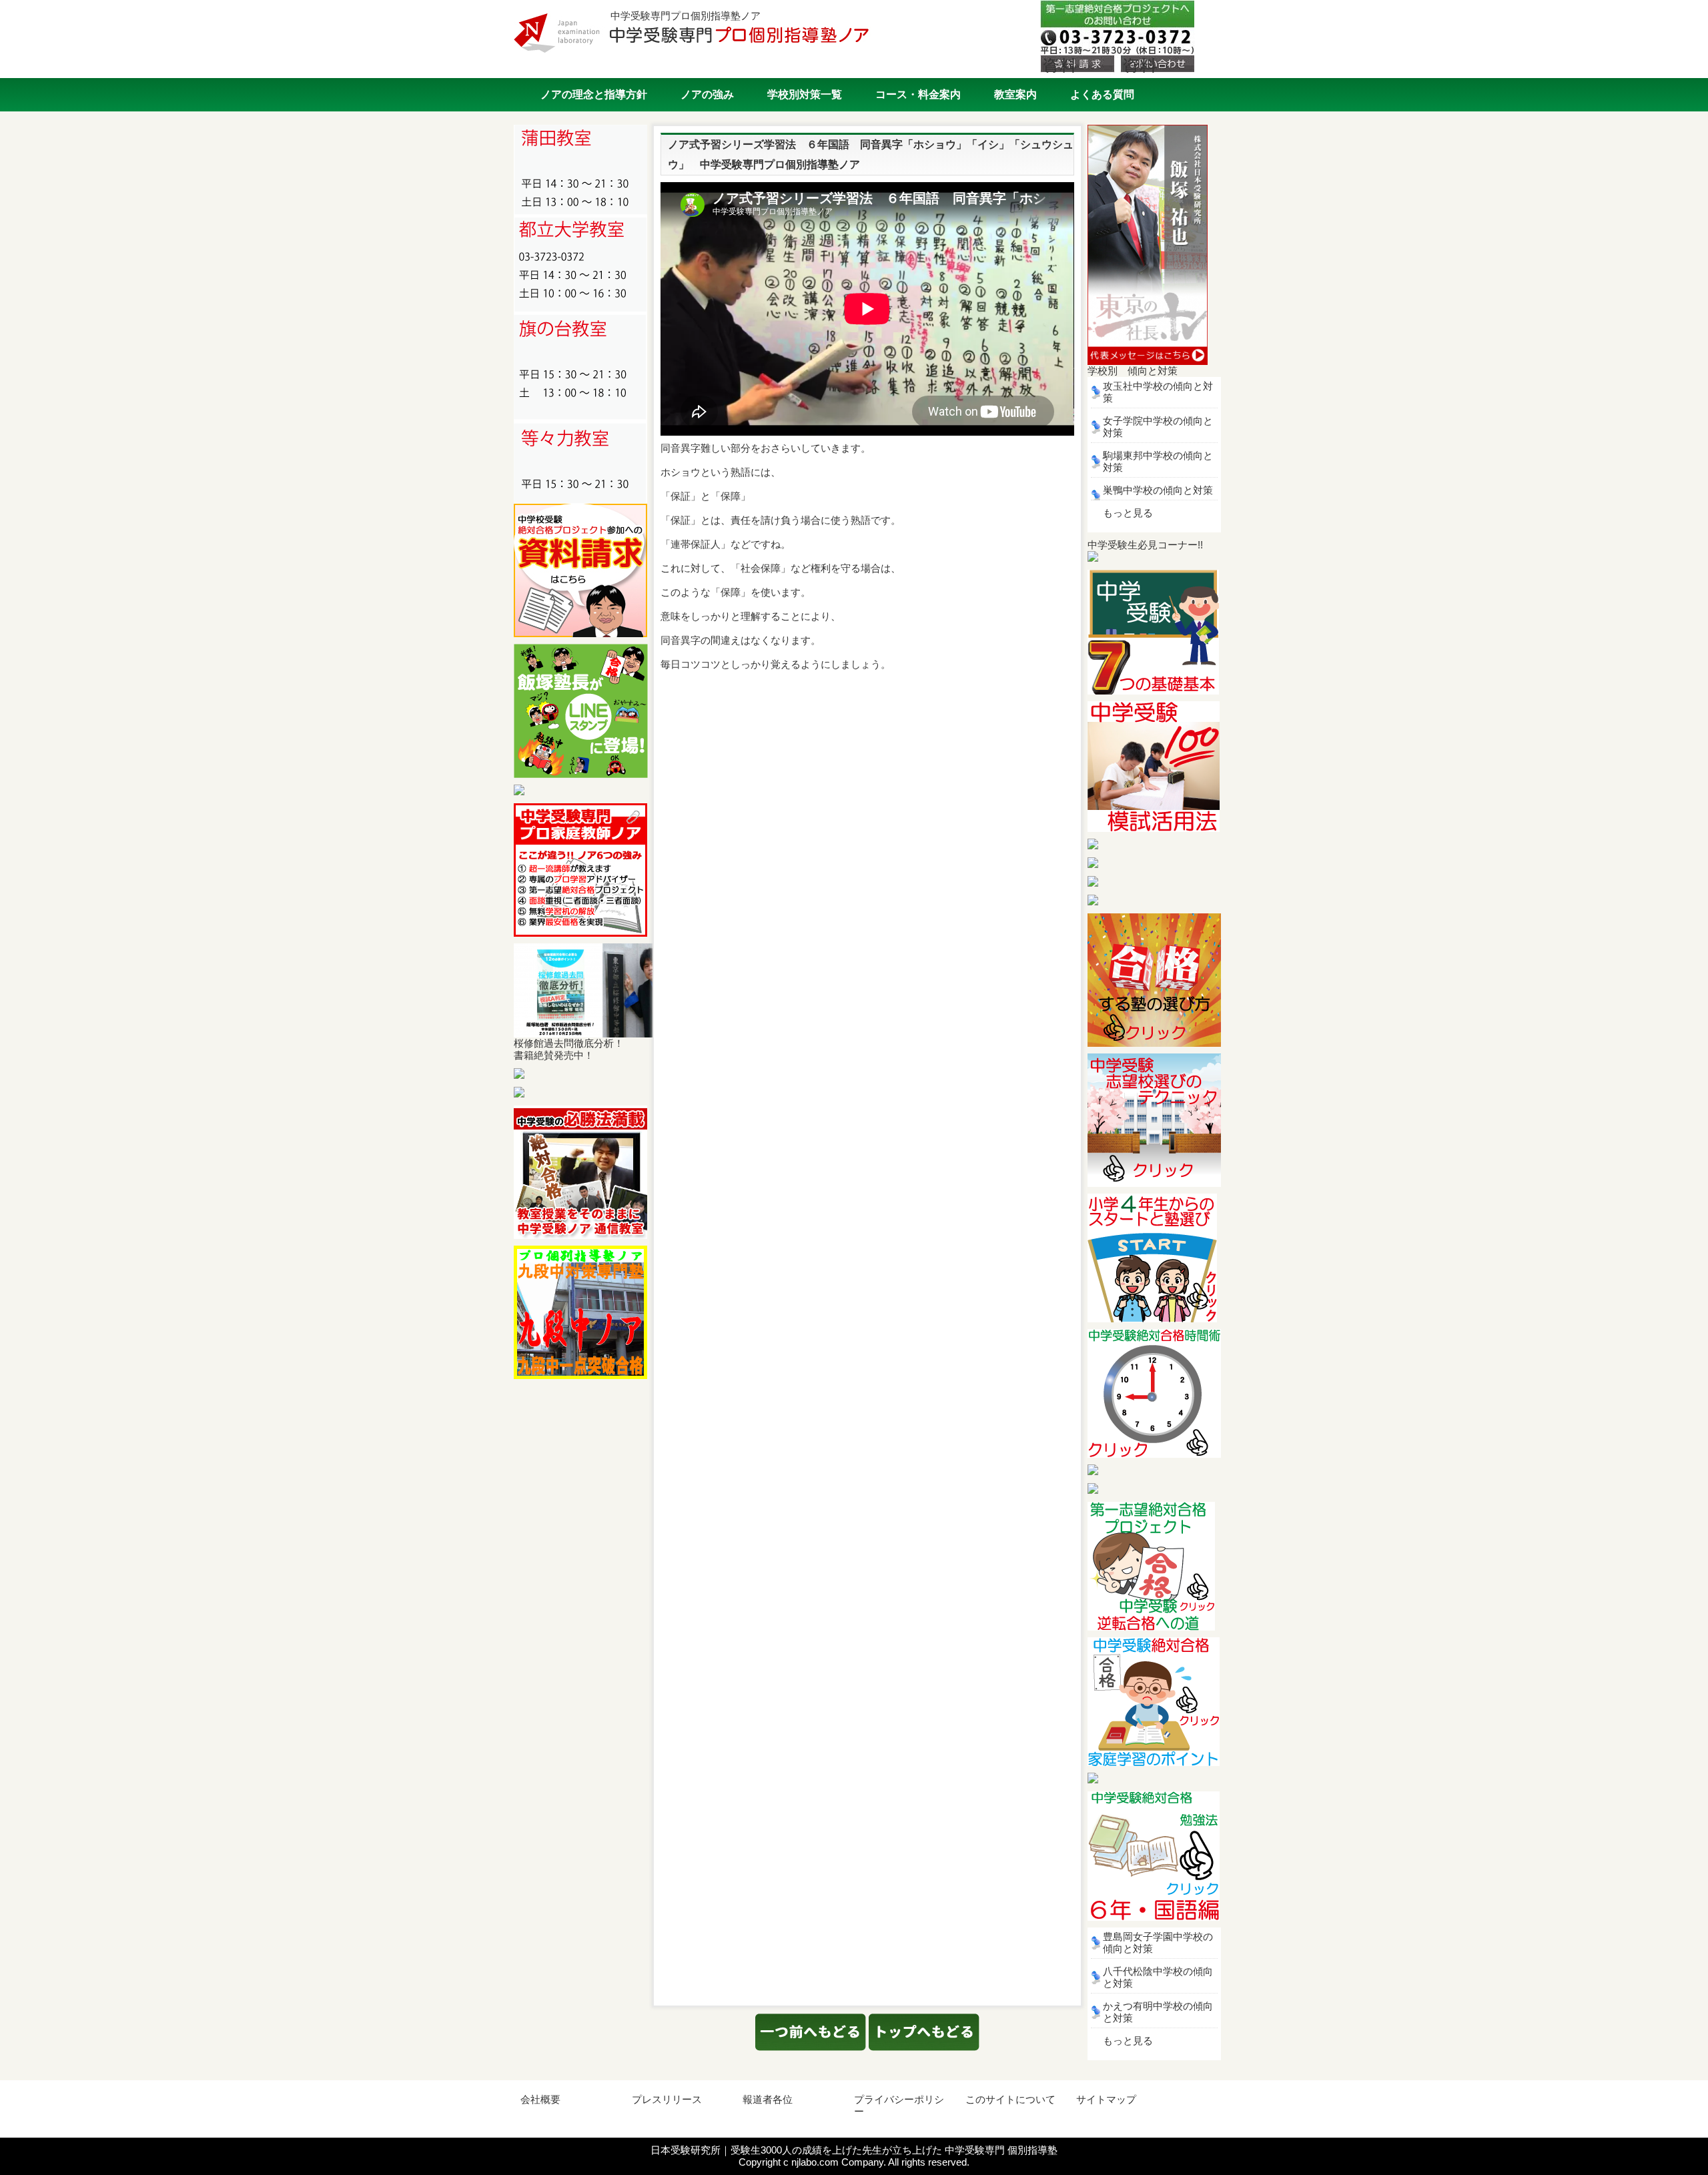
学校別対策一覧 (805, 94)
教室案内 (1015, 94)
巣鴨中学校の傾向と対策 (1158, 490)
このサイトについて (1010, 2099)
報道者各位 (768, 2099)
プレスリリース (667, 2099)
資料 (1059, 64)
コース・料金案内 (918, 94)
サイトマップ (1106, 2099)
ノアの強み (707, 94)
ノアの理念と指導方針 (594, 94)
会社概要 (540, 2099)
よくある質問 (1102, 94)
